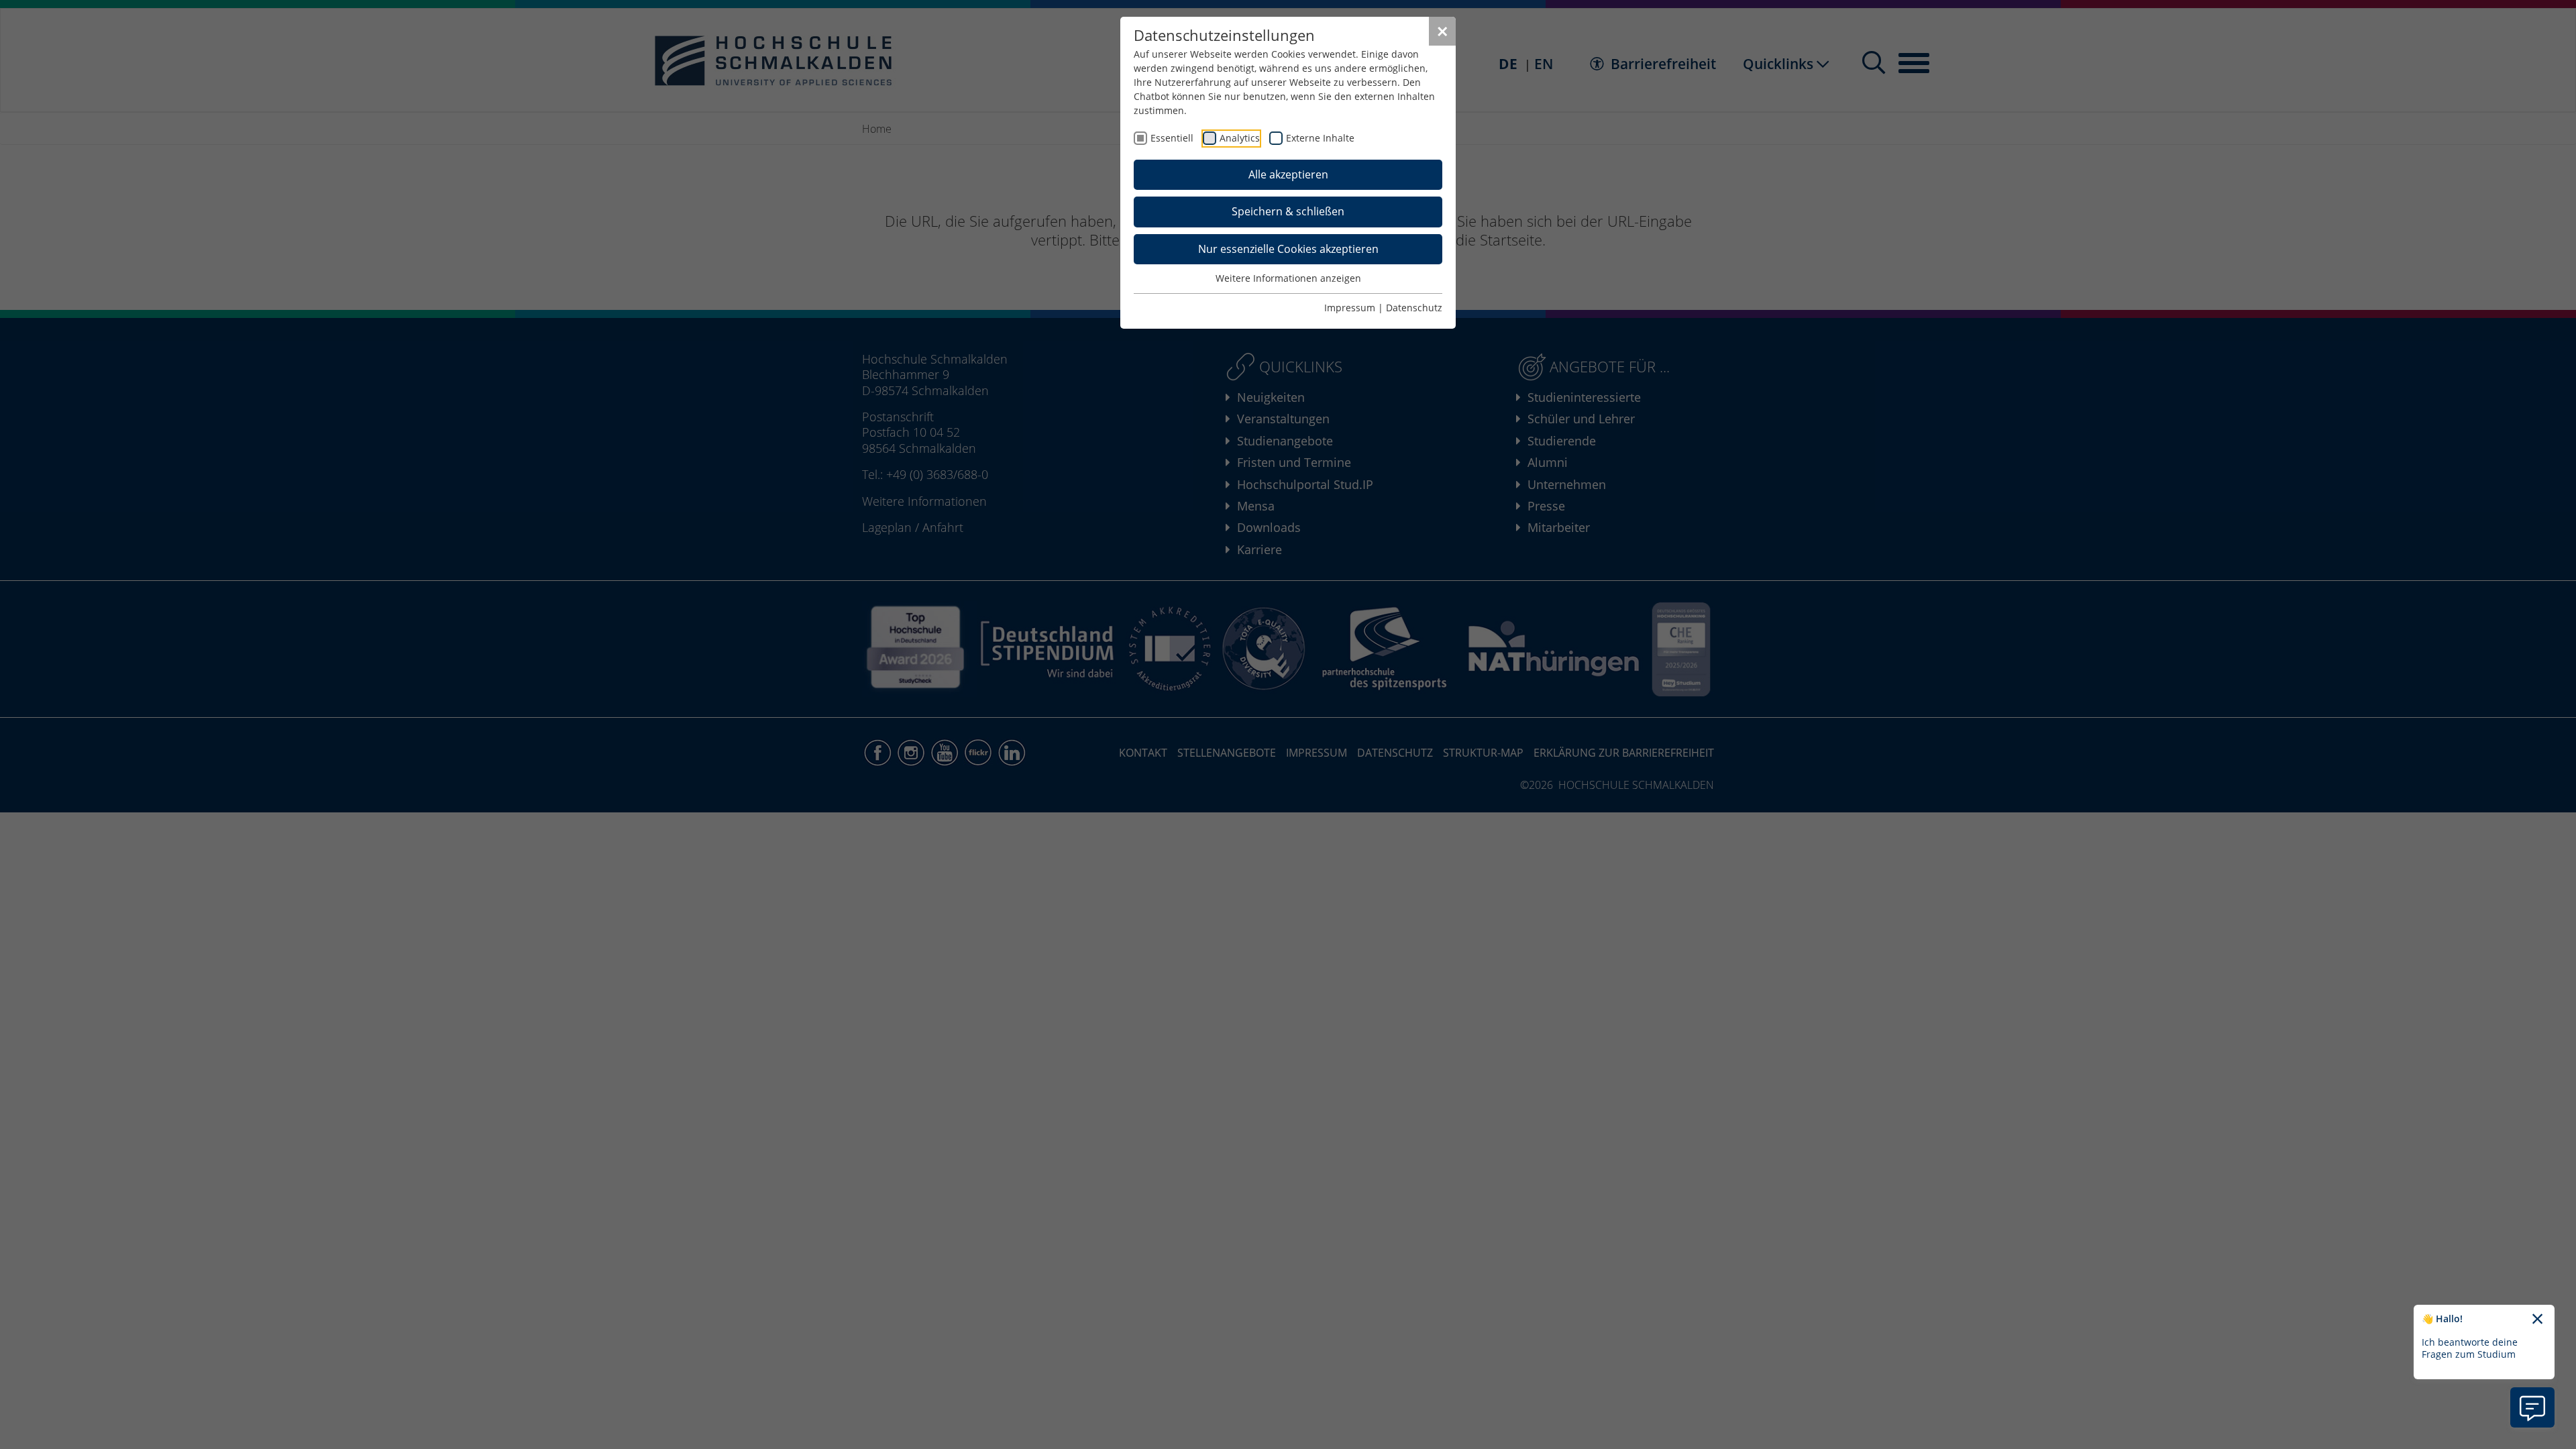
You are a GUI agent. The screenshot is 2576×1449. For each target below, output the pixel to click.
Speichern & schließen (1288, 211)
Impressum (1350, 308)
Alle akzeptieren (1288, 174)
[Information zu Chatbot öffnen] (2532, 1407)
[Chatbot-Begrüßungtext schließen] (2537, 1320)
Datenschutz (1414, 308)
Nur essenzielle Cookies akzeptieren (1288, 249)
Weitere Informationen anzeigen (1288, 278)
